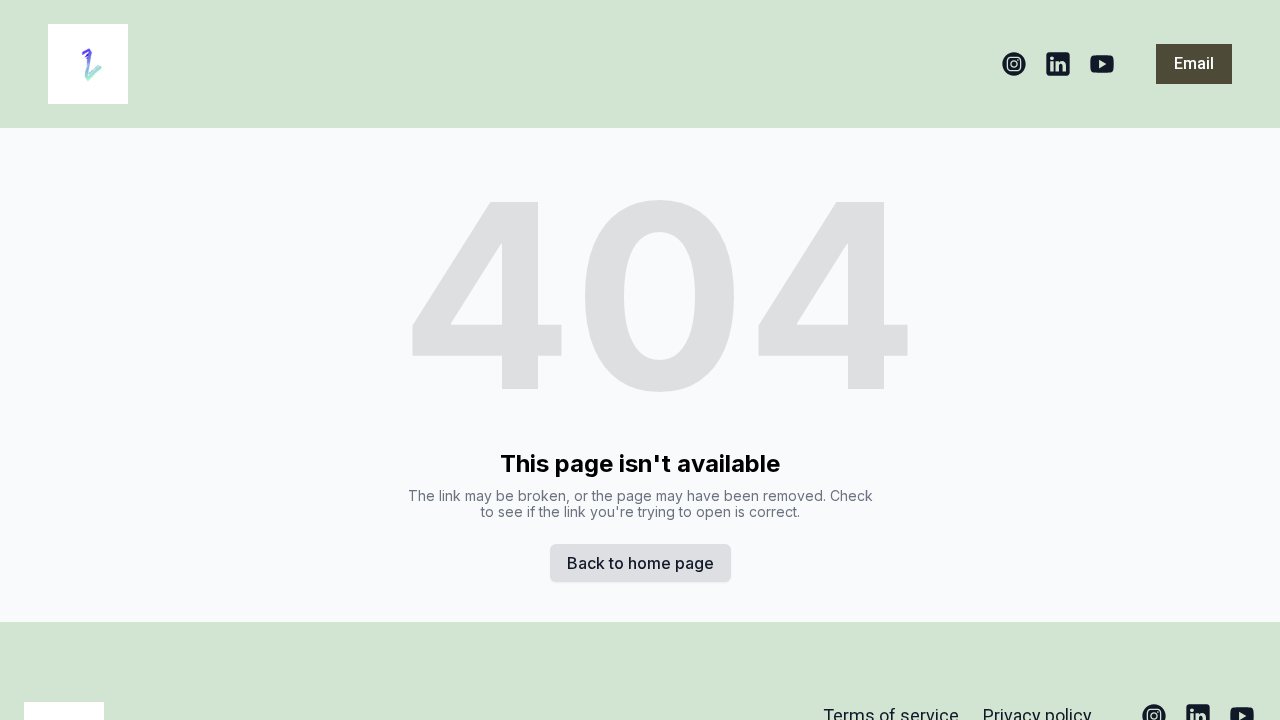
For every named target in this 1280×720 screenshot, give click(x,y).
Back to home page (640, 563)
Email (1194, 63)
